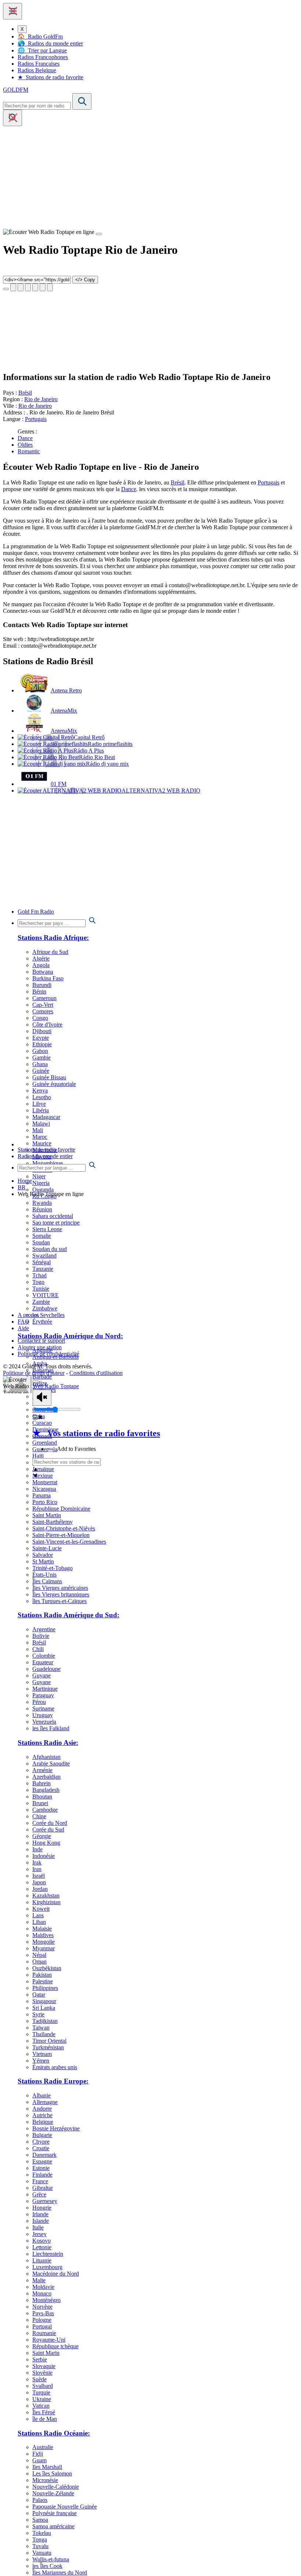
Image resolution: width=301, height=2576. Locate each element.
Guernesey (45, 2201)
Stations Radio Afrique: (53, 938)
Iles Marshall (47, 2467)
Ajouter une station (40, 1347)
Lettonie (42, 2247)
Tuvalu (40, 2546)
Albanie (41, 2095)
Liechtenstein (48, 2254)
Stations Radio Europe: (53, 2081)
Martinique (45, 1689)
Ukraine (42, 2399)
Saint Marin (46, 2353)
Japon (39, 1882)
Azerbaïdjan (46, 1777)
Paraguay (43, 1695)
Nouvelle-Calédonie (56, 2487)
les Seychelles (48, 1315)
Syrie (38, 2014)
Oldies (25, 445)
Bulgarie (42, 2135)
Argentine (44, 1629)
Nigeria (41, 1183)
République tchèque (55, 2346)
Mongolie (43, 1942)
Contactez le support (41, 1341)
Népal (39, 1955)
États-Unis (44, 1575)
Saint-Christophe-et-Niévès (64, 1528)
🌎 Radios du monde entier (50, 43)
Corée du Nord (50, 1823)
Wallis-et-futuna (51, 2559)
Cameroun (44, 998)
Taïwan (41, 2028)
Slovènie (42, 2373)
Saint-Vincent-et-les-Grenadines (69, 1542)
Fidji (38, 2454)
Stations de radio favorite (46, 1150)
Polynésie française (55, 2513)
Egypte (41, 1038)
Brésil (25, 393)
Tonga (40, 2540)
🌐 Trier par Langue (42, 50)
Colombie (44, 1656)
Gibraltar (43, 2188)
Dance (25, 438)
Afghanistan (46, 1757)
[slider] (57, 1409)
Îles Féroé (44, 2412)
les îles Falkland (51, 1728)
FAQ (23, 1322)
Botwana (43, 972)
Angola (41, 965)
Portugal (42, 2326)
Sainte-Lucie (47, 1548)
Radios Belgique (37, 70)
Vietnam (42, 2054)
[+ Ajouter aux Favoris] (50, 1451)
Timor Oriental (49, 2041)
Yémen (41, 2061)
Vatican (41, 2406)
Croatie (41, 2148)
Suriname (43, 1708)
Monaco (42, 2293)
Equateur (43, 1662)
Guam (39, 2460)
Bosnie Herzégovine (56, 2128)
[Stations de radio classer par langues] (158, 1166)
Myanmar (43, 1948)
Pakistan (42, 1975)
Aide (23, 1328)
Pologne (42, 2320)
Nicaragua (44, 1489)
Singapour (44, 2001)
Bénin (39, 991)
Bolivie (41, 1636)
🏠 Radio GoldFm (40, 36)
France (40, 2181)
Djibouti (42, 1031)
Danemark (44, 2155)
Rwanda (42, 1203)
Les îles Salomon (52, 2473)
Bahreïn (41, 1783)
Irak (37, 1863)
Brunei (40, 1803)
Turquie (41, 2392)
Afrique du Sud (50, 952)
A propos (28, 1315)
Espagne (42, 2161)
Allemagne (45, 2102)
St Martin (43, 1561)
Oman (39, 1962)
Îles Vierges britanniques (61, 1594)
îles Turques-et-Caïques (59, 1601)
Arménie (42, 1770)
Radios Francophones (43, 57)
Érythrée (42, 1322)
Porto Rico (45, 1502)
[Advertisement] (150, 178)
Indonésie (43, 1856)
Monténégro (46, 2300)
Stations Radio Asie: (48, 1743)
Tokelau (42, 2533)
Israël (39, 1876)
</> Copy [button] (85, 280)
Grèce (39, 2194)
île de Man (45, 2419)
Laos (38, 1915)
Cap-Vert (43, 1005)
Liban (39, 1922)
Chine (39, 1816)
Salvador (43, 1555)
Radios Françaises (39, 64)
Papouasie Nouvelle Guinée (65, 2507)
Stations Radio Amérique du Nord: (70, 1336)
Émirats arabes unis (55, 2067)
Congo (40, 1018)
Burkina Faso (48, 978)
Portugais (36, 419)
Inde (37, 1849)
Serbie (40, 2359)
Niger (39, 1176)
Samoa (40, 2520)
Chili (38, 1649)
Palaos (40, 2500)
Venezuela (44, 1722)
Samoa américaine (53, 2526)
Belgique (43, 2122)
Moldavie (43, 2287)
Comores (43, 1011)
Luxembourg (47, 2267)
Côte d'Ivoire (47, 1024)
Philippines (45, 1988)
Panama (41, 1495)
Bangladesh (46, 1790)
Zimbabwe (45, 1308)
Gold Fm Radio (36, 912)
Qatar (39, 1995)
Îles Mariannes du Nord (60, 2573)
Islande (41, 2221)
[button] (12, 11)
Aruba (40, 1363)
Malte (39, 2280)
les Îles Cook (47, 2566)
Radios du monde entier (45, 1156)
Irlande (40, 2214)
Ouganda (43, 1190)
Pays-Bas (43, 2313)
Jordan (40, 1889)
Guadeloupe (46, 1669)
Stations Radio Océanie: (54, 2433)
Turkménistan (48, 2047)
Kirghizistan (46, 1902)
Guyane (41, 1675)
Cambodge (45, 1810)
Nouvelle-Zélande (53, 2493)
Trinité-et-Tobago (52, 1568)
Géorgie (42, 1836)
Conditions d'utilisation (96, 1373)
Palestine (43, 1981)
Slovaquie (44, 2366)
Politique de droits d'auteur (34, 1373)
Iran (37, 1869)
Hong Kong (46, 1843)
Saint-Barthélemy (52, 1522)
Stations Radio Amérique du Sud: (68, 1615)
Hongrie (42, 2208)
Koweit (41, 1909)
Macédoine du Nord (56, 2274)
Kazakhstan (46, 1896)
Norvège (42, 2307)
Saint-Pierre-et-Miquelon (61, 1535)
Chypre (41, 2142)
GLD (16, 90)
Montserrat (45, 1482)
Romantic (29, 451)
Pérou (39, 1702)
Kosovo (41, 2241)
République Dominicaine (61, 1509)
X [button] (22, 29)
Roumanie (44, 2333)
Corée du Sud (48, 1829)
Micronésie (45, 2480)
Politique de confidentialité (48, 1354)
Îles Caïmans (47, 1581)
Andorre (42, 2109)
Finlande (42, 2175)
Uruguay (43, 1715)
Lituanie (42, 2260)
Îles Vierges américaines (60, 1588)
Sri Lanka (44, 2008)
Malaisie (42, 1929)
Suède (39, 2379)
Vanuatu (42, 2553)
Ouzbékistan (47, 1968)
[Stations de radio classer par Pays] (158, 921)
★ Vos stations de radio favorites (96, 1433)
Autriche (42, 2115)
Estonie (41, 2168)
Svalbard (43, 2386)
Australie (43, 2447)
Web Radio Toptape (56, 1386)
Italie (38, 2227)
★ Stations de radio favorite (50, 77)
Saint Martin (47, 1515)
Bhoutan (42, 1796)
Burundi (42, 985)
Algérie (41, 958)
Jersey (39, 2234)
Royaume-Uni (49, 2340)
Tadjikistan (45, 2021)
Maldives (43, 1935)
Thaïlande (44, 2034)
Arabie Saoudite (51, 1763)
